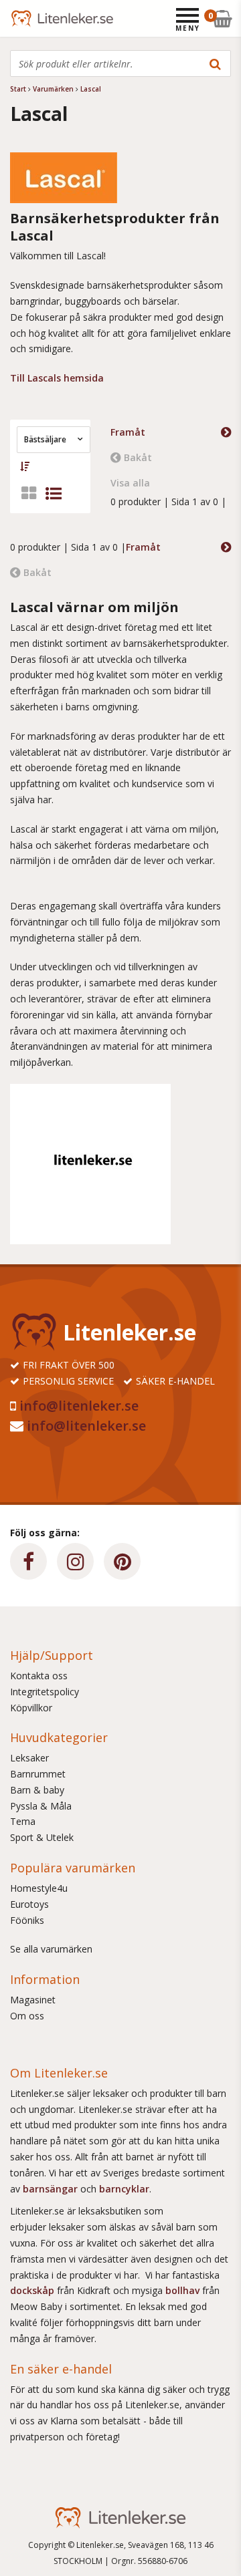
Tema (23, 1821)
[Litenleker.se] (28, 18)
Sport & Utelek (42, 1837)
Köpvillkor (31, 1708)
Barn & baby (37, 1790)
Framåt (128, 432)
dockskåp (33, 2290)
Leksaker (29, 1758)
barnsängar (50, 2189)
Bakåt (138, 457)
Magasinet (33, 2000)
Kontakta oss (39, 1676)
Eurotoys (29, 1904)
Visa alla (130, 483)
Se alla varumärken (51, 1949)
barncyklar (124, 2189)
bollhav (184, 2290)
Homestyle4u (39, 1888)
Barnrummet (38, 1774)
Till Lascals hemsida (57, 378)
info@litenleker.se (79, 1406)
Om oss (27, 2016)
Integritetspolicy (45, 1692)
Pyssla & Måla (41, 1806)
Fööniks (27, 1920)
